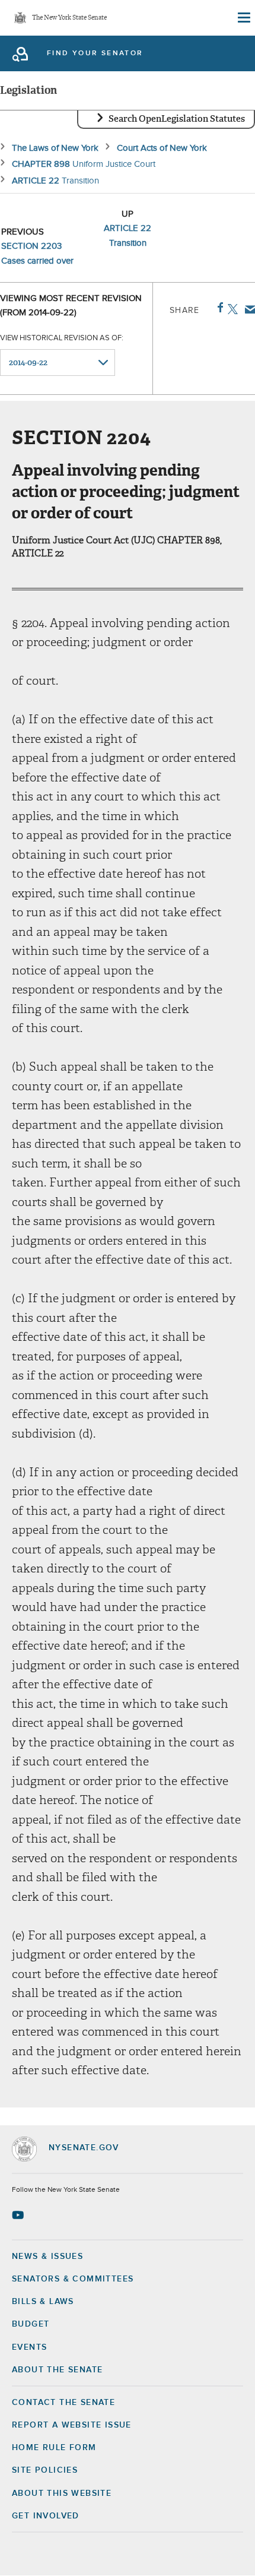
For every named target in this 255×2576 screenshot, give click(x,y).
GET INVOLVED (46, 2516)
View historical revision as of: (62, 338)
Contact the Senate (63, 2403)
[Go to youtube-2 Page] (19, 2215)
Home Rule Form (54, 2448)
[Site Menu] (243, 18)
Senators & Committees (73, 2279)
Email (248, 309)
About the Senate (57, 2370)
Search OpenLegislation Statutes (177, 119)
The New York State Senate (69, 18)
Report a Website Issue (72, 2425)
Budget (31, 2324)
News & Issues (47, 2257)
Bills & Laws (43, 2302)
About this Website (62, 2493)
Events (29, 2347)
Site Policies (45, 2470)
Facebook (218, 308)
